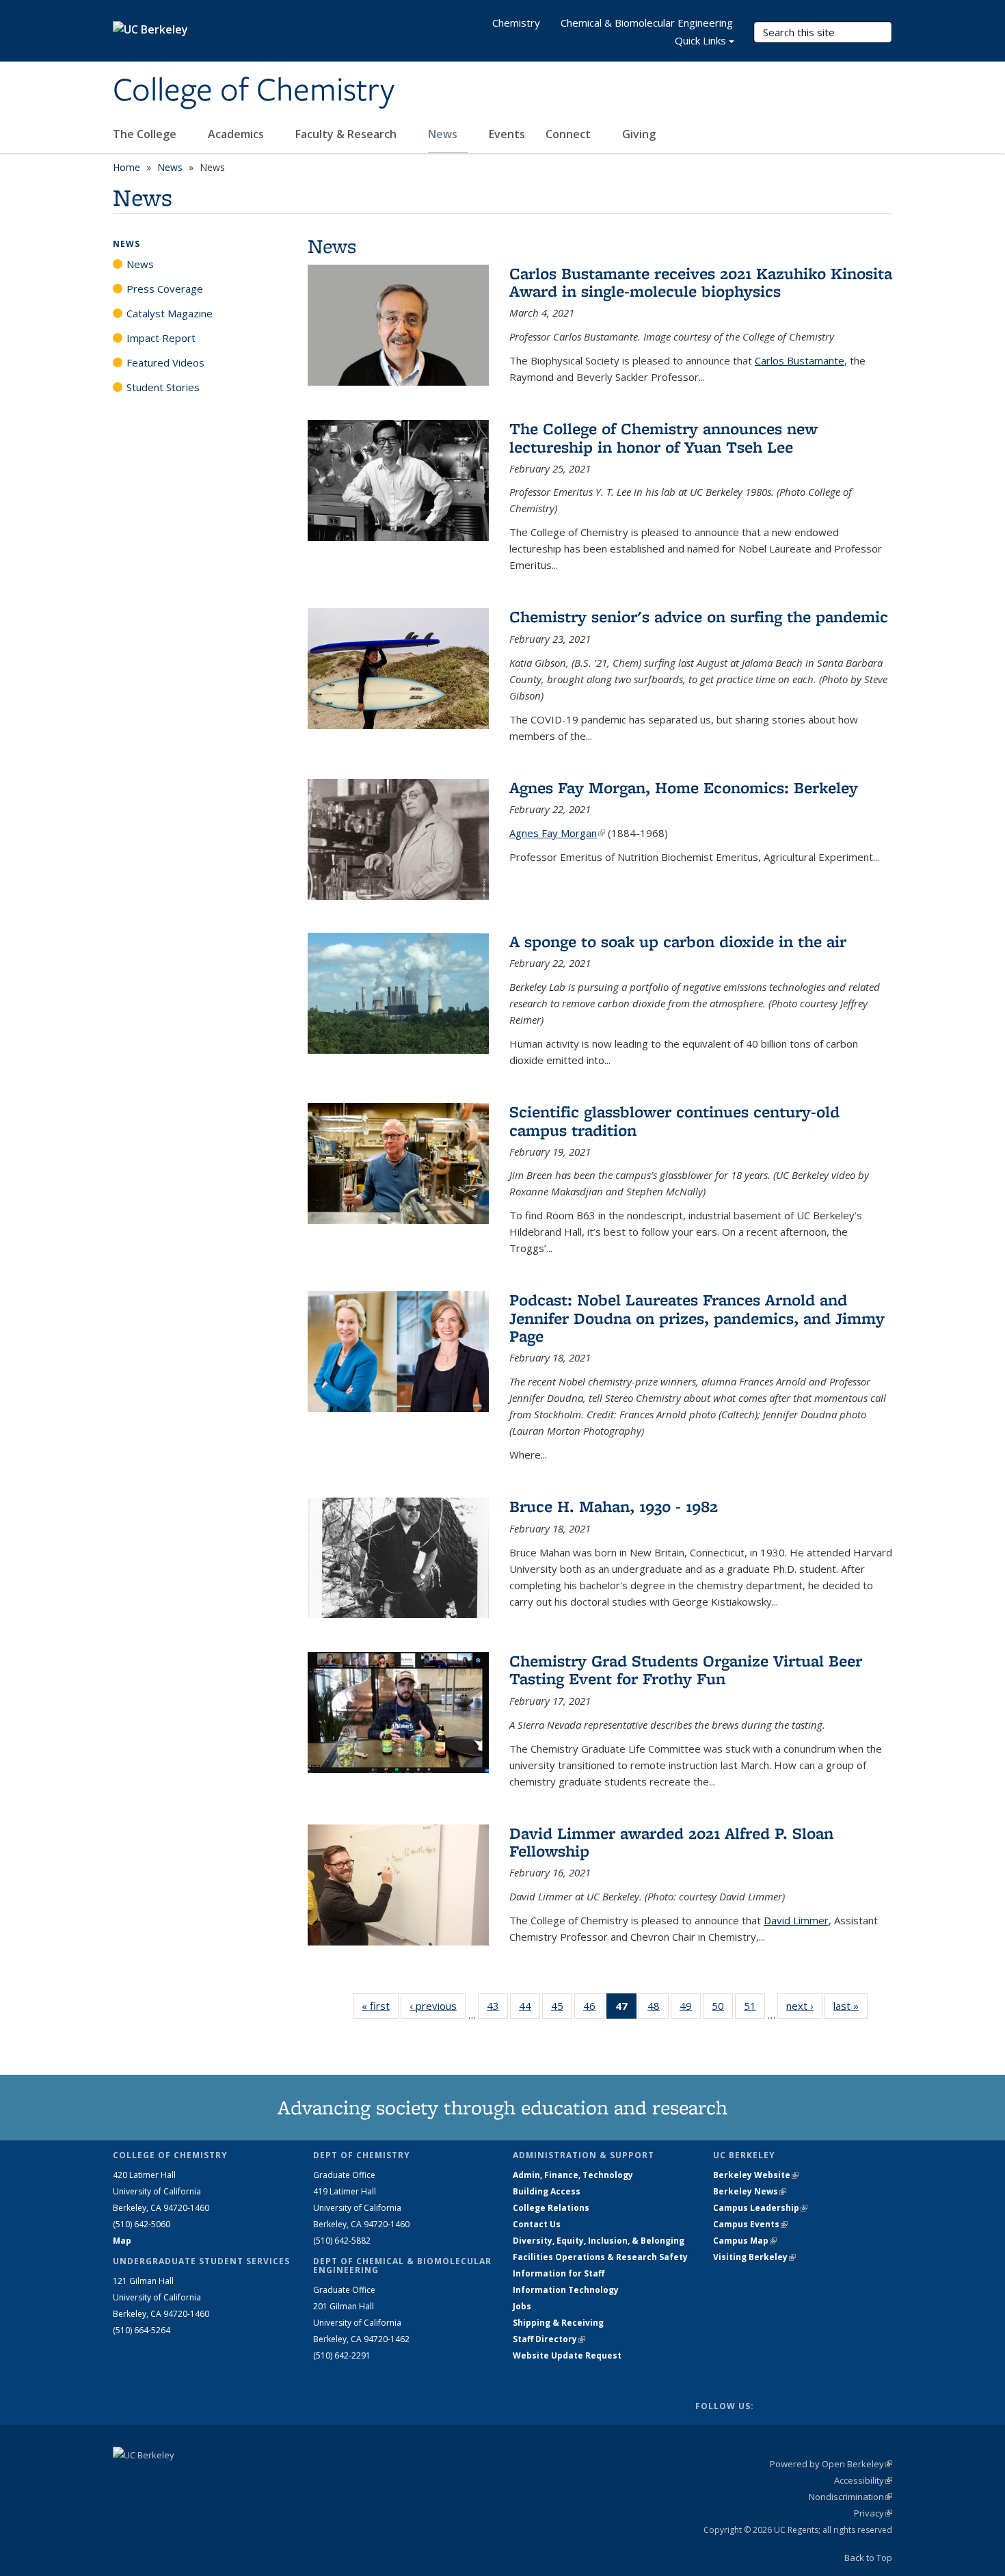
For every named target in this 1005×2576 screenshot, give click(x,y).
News (444, 134)
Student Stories (163, 387)
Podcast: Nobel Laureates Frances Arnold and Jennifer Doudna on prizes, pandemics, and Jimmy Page (697, 1318)
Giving (639, 134)
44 (530, 2009)
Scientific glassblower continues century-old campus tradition (674, 1120)
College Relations (551, 2208)
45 (562, 2009)
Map (122, 2241)
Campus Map (745, 2241)
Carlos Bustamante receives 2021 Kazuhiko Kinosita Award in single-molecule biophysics (701, 282)
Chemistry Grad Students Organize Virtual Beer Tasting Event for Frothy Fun (686, 1670)
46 (594, 2009)
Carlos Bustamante (800, 360)
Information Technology (566, 2290)
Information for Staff (559, 2273)
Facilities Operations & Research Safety (600, 2257)
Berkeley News (750, 2191)
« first (380, 2006)
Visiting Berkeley (754, 2257)
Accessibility (863, 2480)
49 (690, 2009)
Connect (569, 134)
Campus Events (750, 2224)
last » (850, 2006)
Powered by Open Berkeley (831, 2464)
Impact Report (161, 338)
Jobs (522, 2306)
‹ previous (438, 2006)
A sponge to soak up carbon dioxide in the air (678, 941)
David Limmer (796, 1920)
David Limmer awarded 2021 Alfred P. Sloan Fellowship (671, 1842)
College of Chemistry (254, 91)
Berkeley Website (756, 2175)
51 (754, 2009)
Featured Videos (165, 362)
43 (497, 2009)
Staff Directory (549, 2339)
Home (126, 167)
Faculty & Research (347, 134)
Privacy (873, 2513)
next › (804, 2006)
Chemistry (516, 23)
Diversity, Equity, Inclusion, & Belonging (599, 2241)
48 (658, 2009)
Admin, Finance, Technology (573, 2175)
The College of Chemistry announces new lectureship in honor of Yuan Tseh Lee (664, 437)
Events (507, 134)
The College (146, 134)
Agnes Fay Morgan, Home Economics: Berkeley (684, 787)
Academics (237, 134)
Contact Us (537, 2224)
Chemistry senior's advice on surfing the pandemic (699, 616)
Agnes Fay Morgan (557, 833)
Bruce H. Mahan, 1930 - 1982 (614, 1506)
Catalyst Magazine (170, 313)
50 (722, 2009)
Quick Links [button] (700, 40)
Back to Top (868, 2558)
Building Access (547, 2191)
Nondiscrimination (850, 2497)
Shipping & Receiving (558, 2323)
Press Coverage (165, 289)
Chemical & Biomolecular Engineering (647, 23)
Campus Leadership (760, 2208)
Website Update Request (567, 2355)
